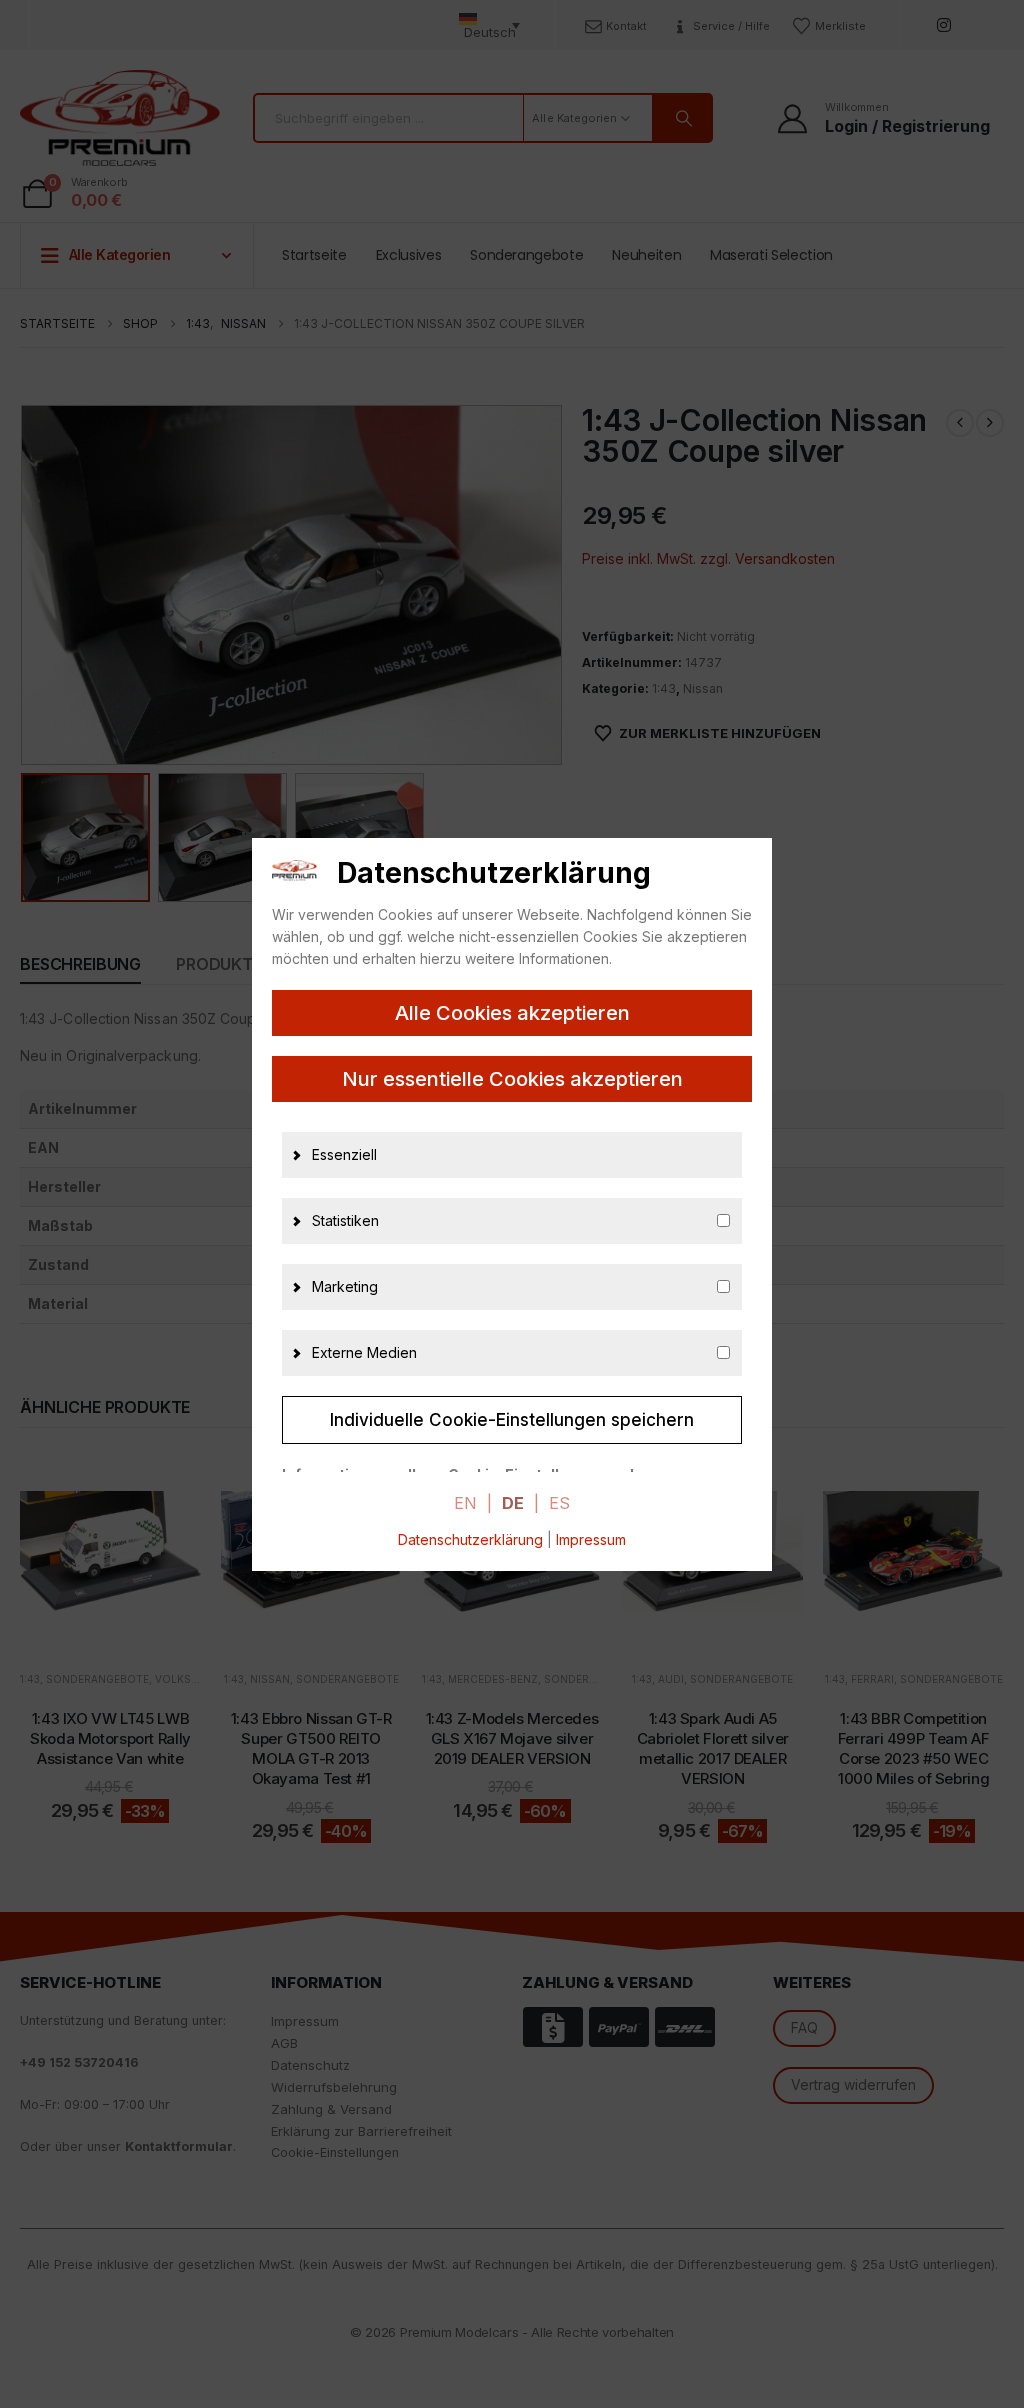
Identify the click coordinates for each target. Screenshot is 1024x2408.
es (559, 1503)
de (513, 1503)
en (465, 1503)
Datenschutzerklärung (470, 1539)
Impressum (591, 1539)
